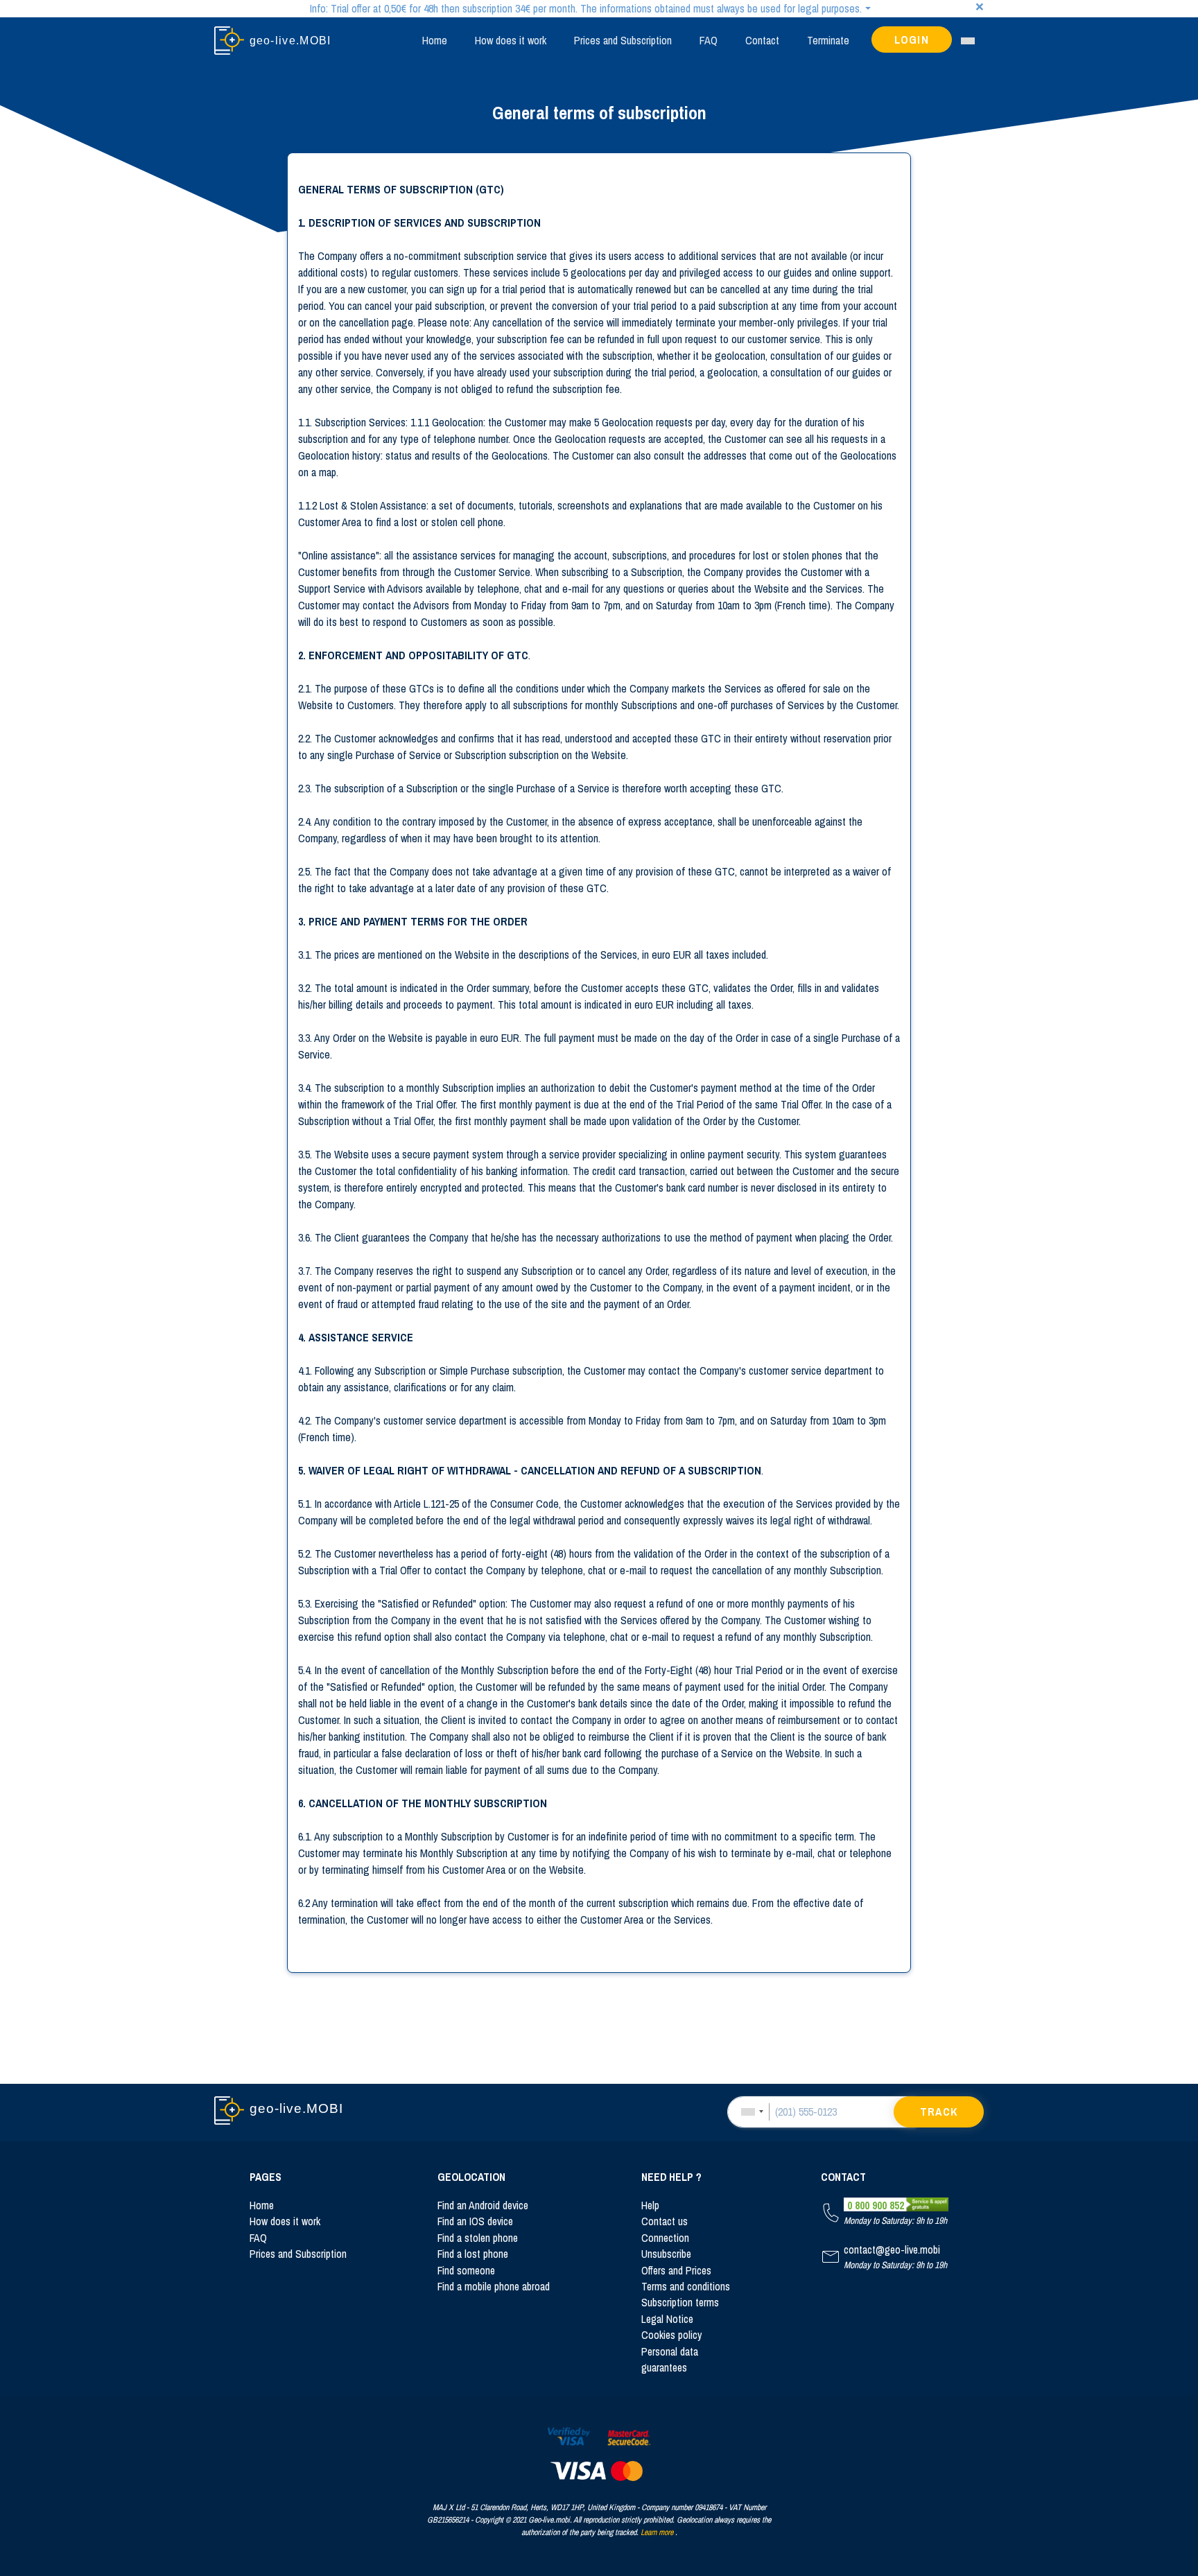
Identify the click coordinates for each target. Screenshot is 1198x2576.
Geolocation (471, 2177)
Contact (762, 40)
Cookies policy (671, 2335)
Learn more (657, 2532)
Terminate (828, 40)
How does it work (511, 40)
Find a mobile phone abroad (494, 2287)
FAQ (709, 40)
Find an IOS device (475, 2221)
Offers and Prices (676, 2271)
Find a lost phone (473, 2254)
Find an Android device (483, 2205)
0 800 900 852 (876, 2205)
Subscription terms (680, 2303)
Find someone (466, 2271)
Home (435, 40)
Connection (665, 2238)
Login (912, 40)
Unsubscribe (666, 2254)
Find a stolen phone (478, 2238)
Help (650, 2205)
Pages (266, 2177)
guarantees (664, 2368)
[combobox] (752, 2112)
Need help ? (671, 2177)
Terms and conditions (686, 2287)
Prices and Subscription (623, 40)
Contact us (665, 2221)
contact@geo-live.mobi (892, 2250)
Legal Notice (667, 2319)
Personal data (670, 2352)
